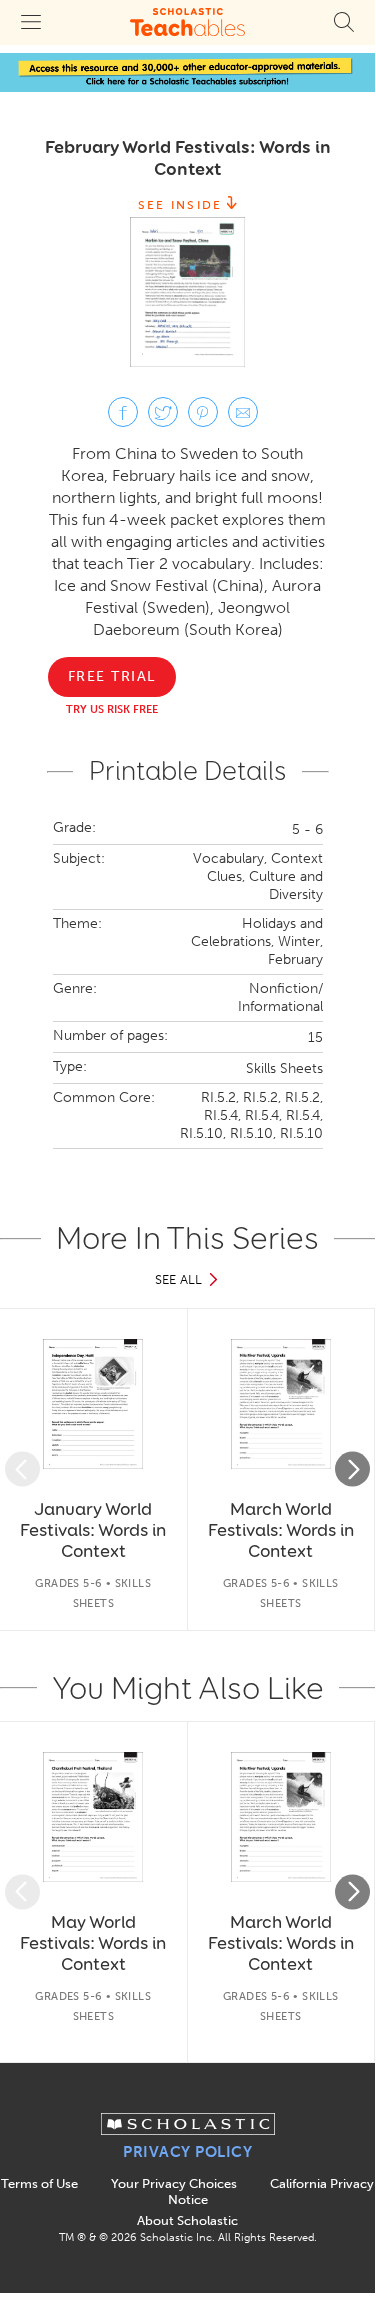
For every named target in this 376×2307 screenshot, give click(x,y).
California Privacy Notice (271, 2191)
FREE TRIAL (112, 676)
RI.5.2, (220, 1097)
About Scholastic (187, 2220)
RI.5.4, (222, 1115)
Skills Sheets (284, 1068)
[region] (187, 1469)
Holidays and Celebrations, (257, 932)
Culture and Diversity (286, 885)
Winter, (300, 941)
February (295, 959)
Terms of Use (39, 2183)
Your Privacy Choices (174, 2183)
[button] (22, 1469)
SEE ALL (178, 1279)
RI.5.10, (203, 1133)
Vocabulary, (230, 858)
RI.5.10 (301, 1133)
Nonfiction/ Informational (280, 997)
